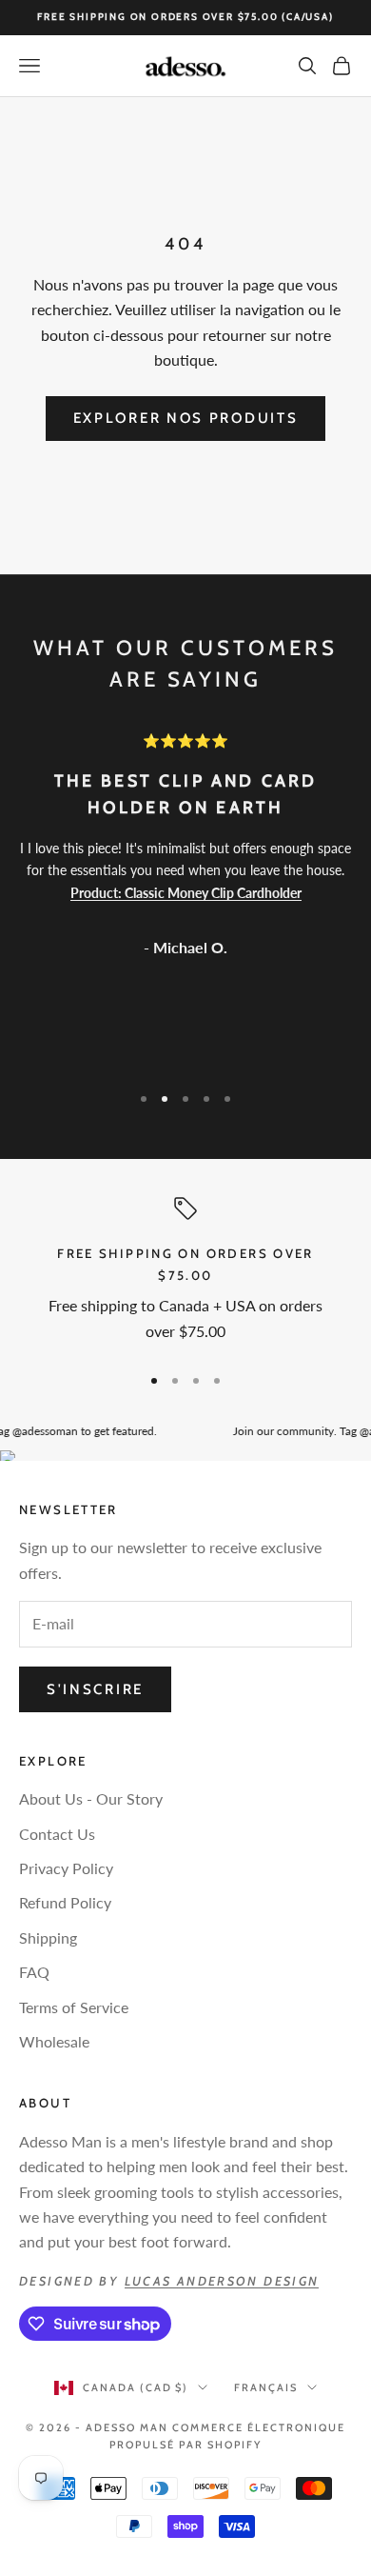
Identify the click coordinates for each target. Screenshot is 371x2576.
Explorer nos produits (186, 418)
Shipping (48, 1937)
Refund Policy (65, 1902)
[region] (185, 1272)
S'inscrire (95, 1689)
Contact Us (57, 1834)
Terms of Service (74, 2007)
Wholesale (54, 2041)
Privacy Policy (66, 1868)
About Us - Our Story (91, 1798)
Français (266, 2387)
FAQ (34, 1972)
